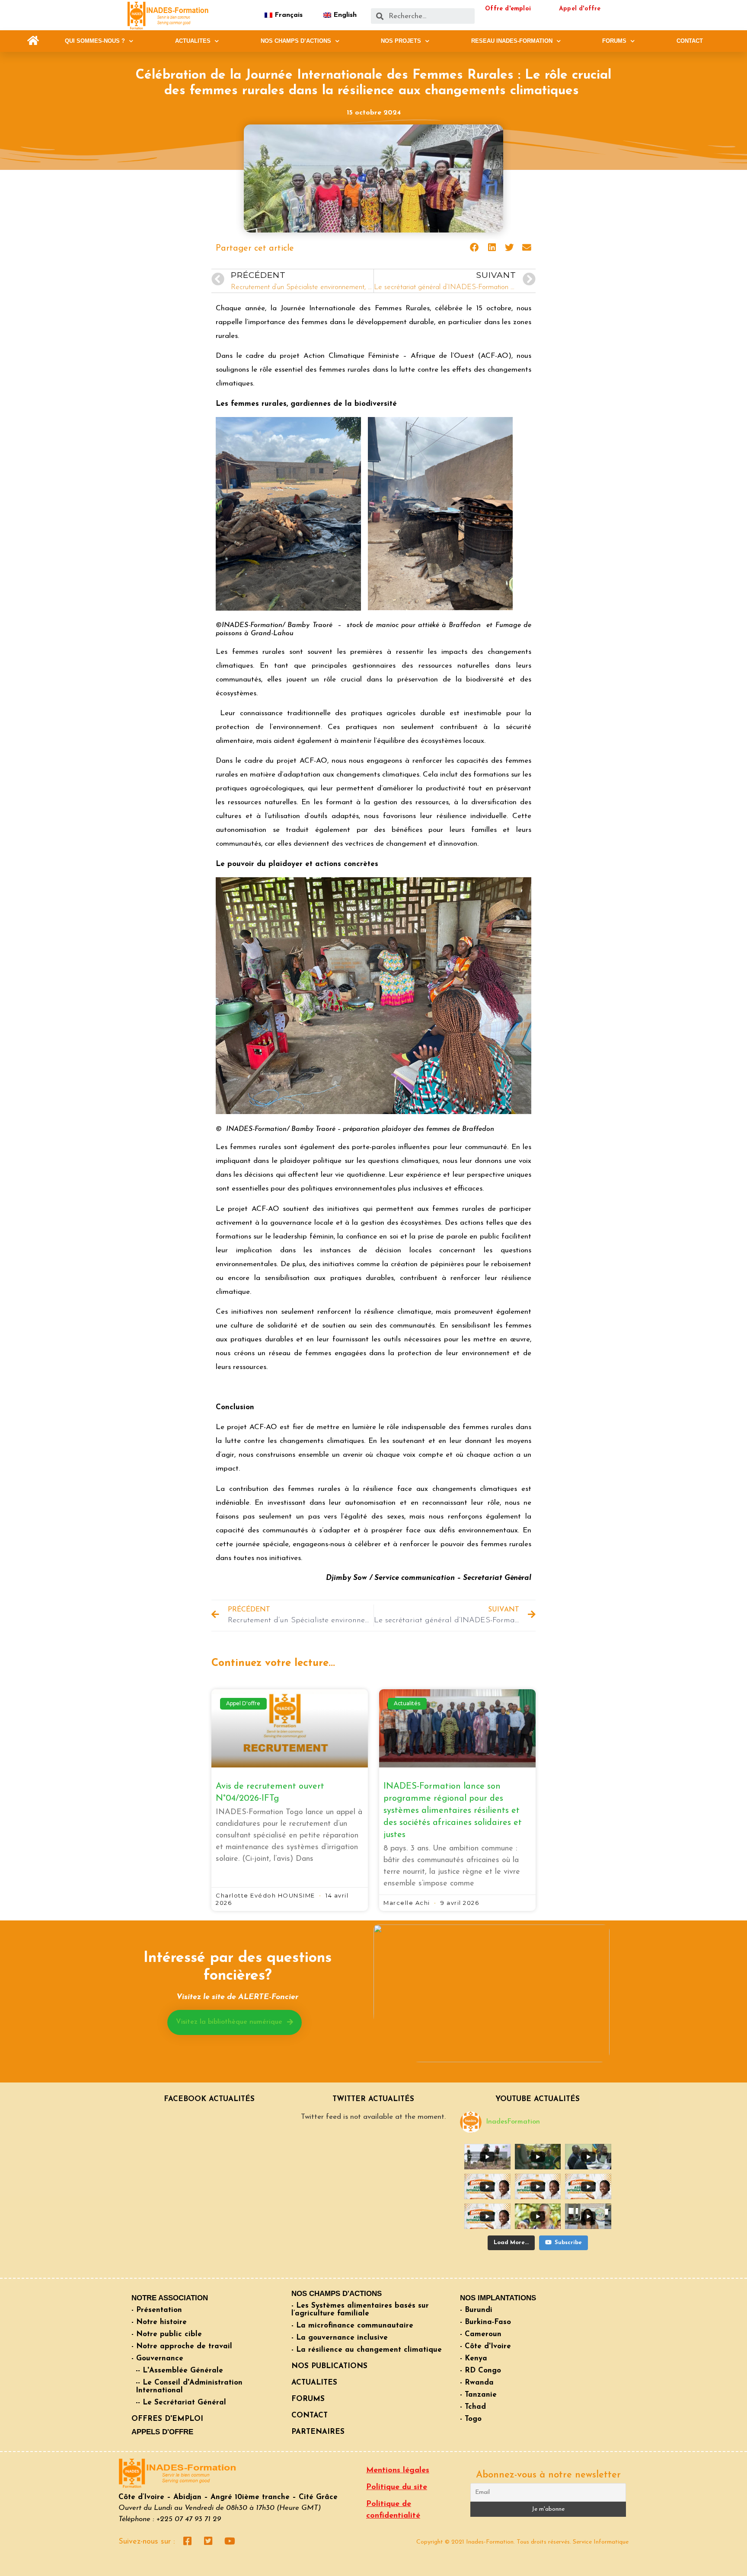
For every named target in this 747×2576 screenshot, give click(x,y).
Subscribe (568, 2243)
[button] (33, 41)
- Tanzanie (478, 2395)
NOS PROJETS (401, 41)
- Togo (471, 2419)
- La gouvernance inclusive (340, 2338)
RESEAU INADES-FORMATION (512, 41)
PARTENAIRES (318, 2432)
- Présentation (157, 2310)
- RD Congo (480, 2371)
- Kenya (474, 2358)
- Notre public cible (167, 2334)
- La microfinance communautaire (352, 2326)
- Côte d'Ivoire (485, 2346)
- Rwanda (477, 2383)
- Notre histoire (159, 2322)
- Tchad (473, 2407)
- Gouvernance (157, 2358)
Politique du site (397, 2487)
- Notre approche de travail (182, 2346)
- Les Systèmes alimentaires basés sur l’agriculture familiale (360, 2310)
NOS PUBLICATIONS (329, 2366)
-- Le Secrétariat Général (181, 2402)
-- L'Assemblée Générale (179, 2371)
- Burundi (476, 2310)
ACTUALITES (193, 41)
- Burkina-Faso (485, 2322)
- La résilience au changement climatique (367, 2350)
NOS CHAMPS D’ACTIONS (296, 41)
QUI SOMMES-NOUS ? (95, 41)
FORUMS (614, 41)
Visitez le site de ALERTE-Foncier (237, 1997)
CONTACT (690, 41)
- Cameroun (481, 2334)
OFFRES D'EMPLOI (167, 2419)
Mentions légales (398, 2471)
